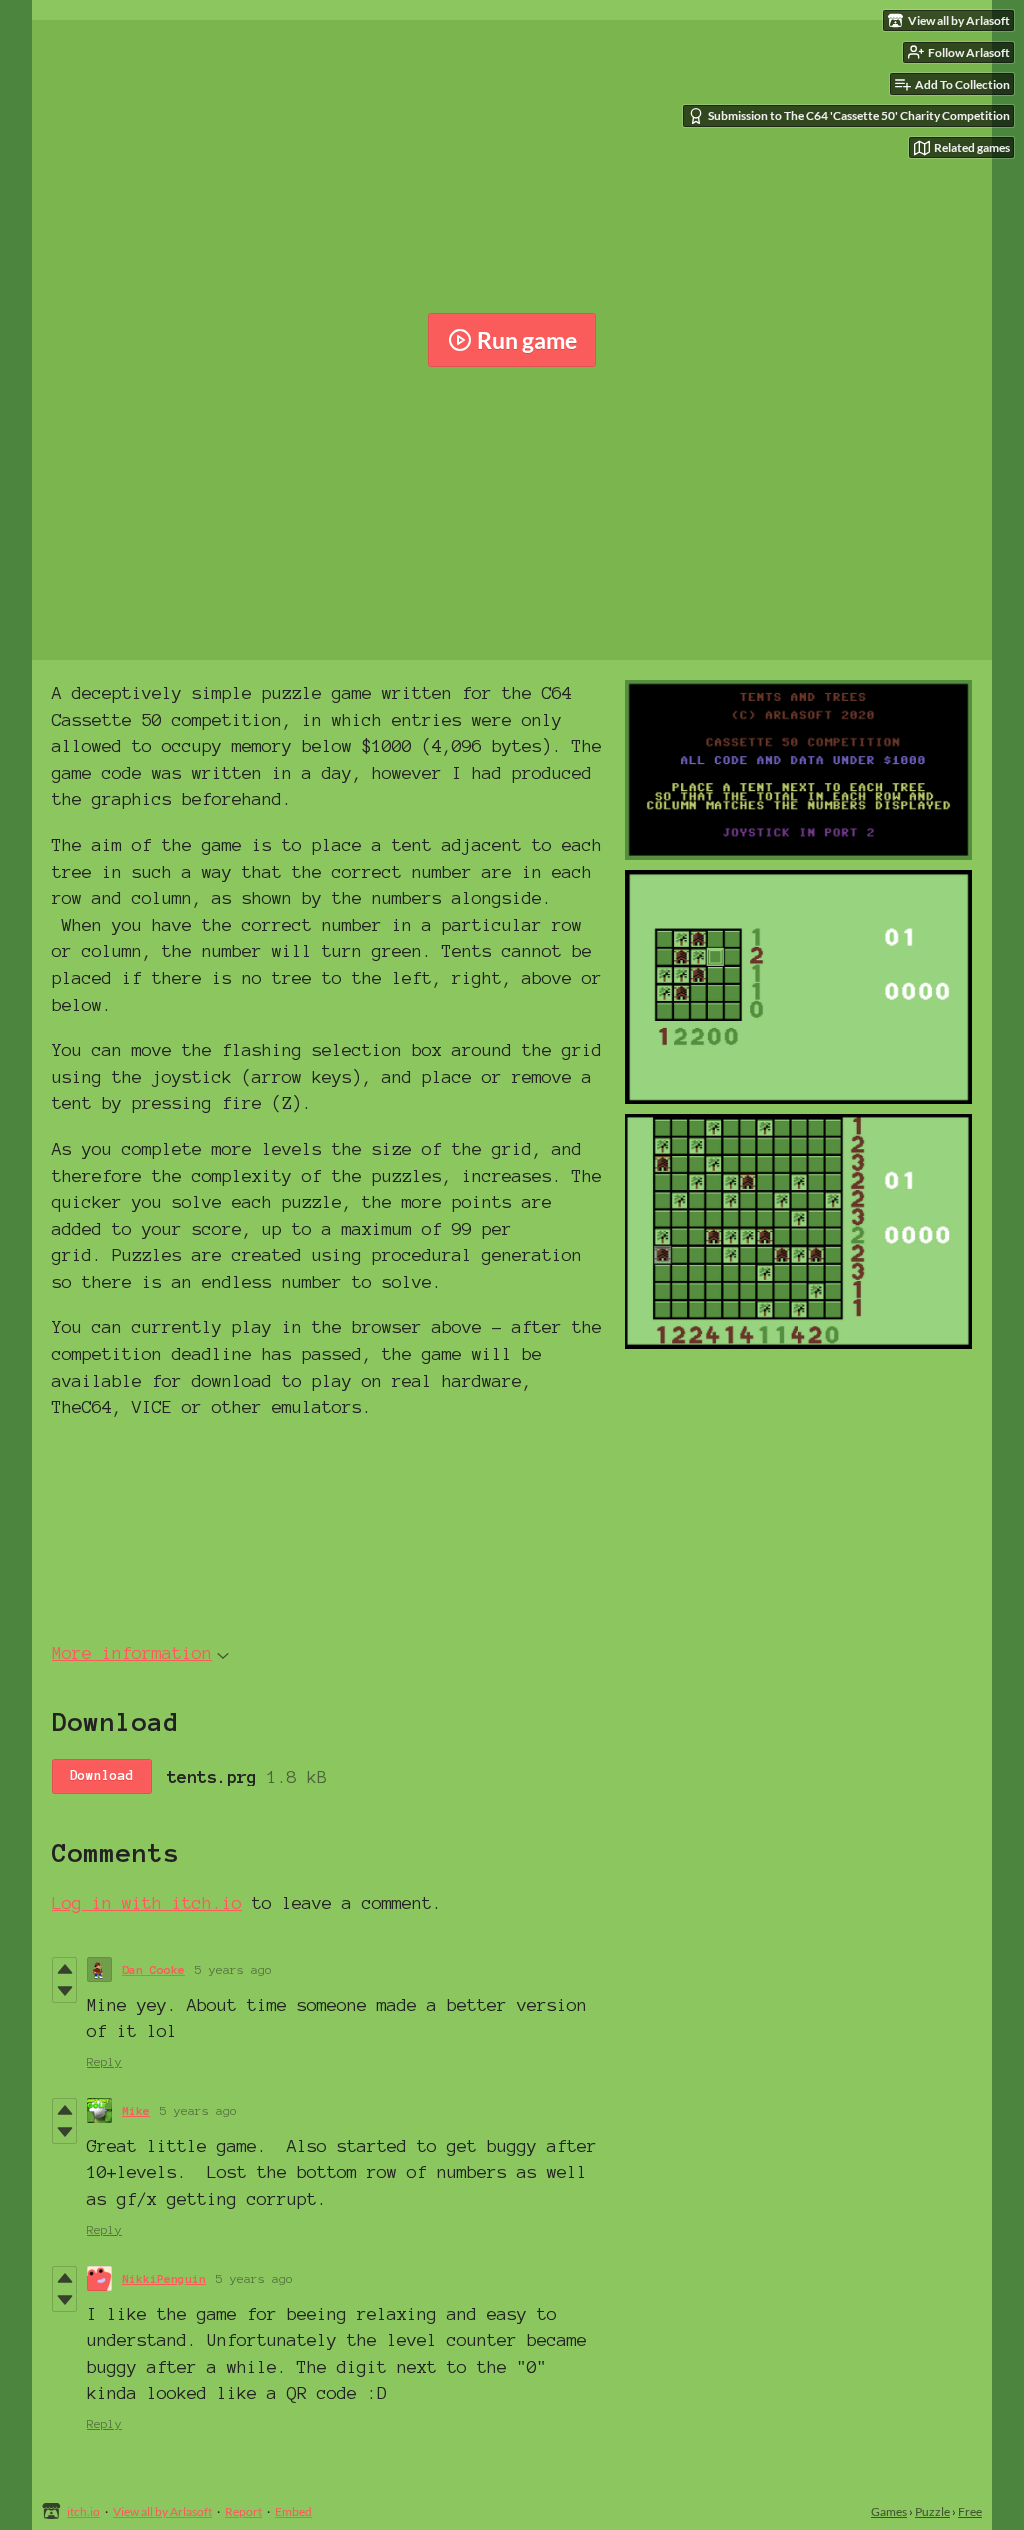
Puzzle (932, 2511)
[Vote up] (64, 1969)
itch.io (83, 2511)
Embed (293, 2511)
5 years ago (233, 1969)
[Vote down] (64, 1991)
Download (102, 1776)
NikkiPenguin (164, 2278)
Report (243, 2511)
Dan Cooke (153, 1969)
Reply (104, 2061)
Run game (527, 340)
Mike (136, 2110)
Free (970, 2511)
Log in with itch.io (147, 1902)
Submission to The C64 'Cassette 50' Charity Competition (859, 115)
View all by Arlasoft (162, 2511)
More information (132, 1652)
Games (889, 2511)
